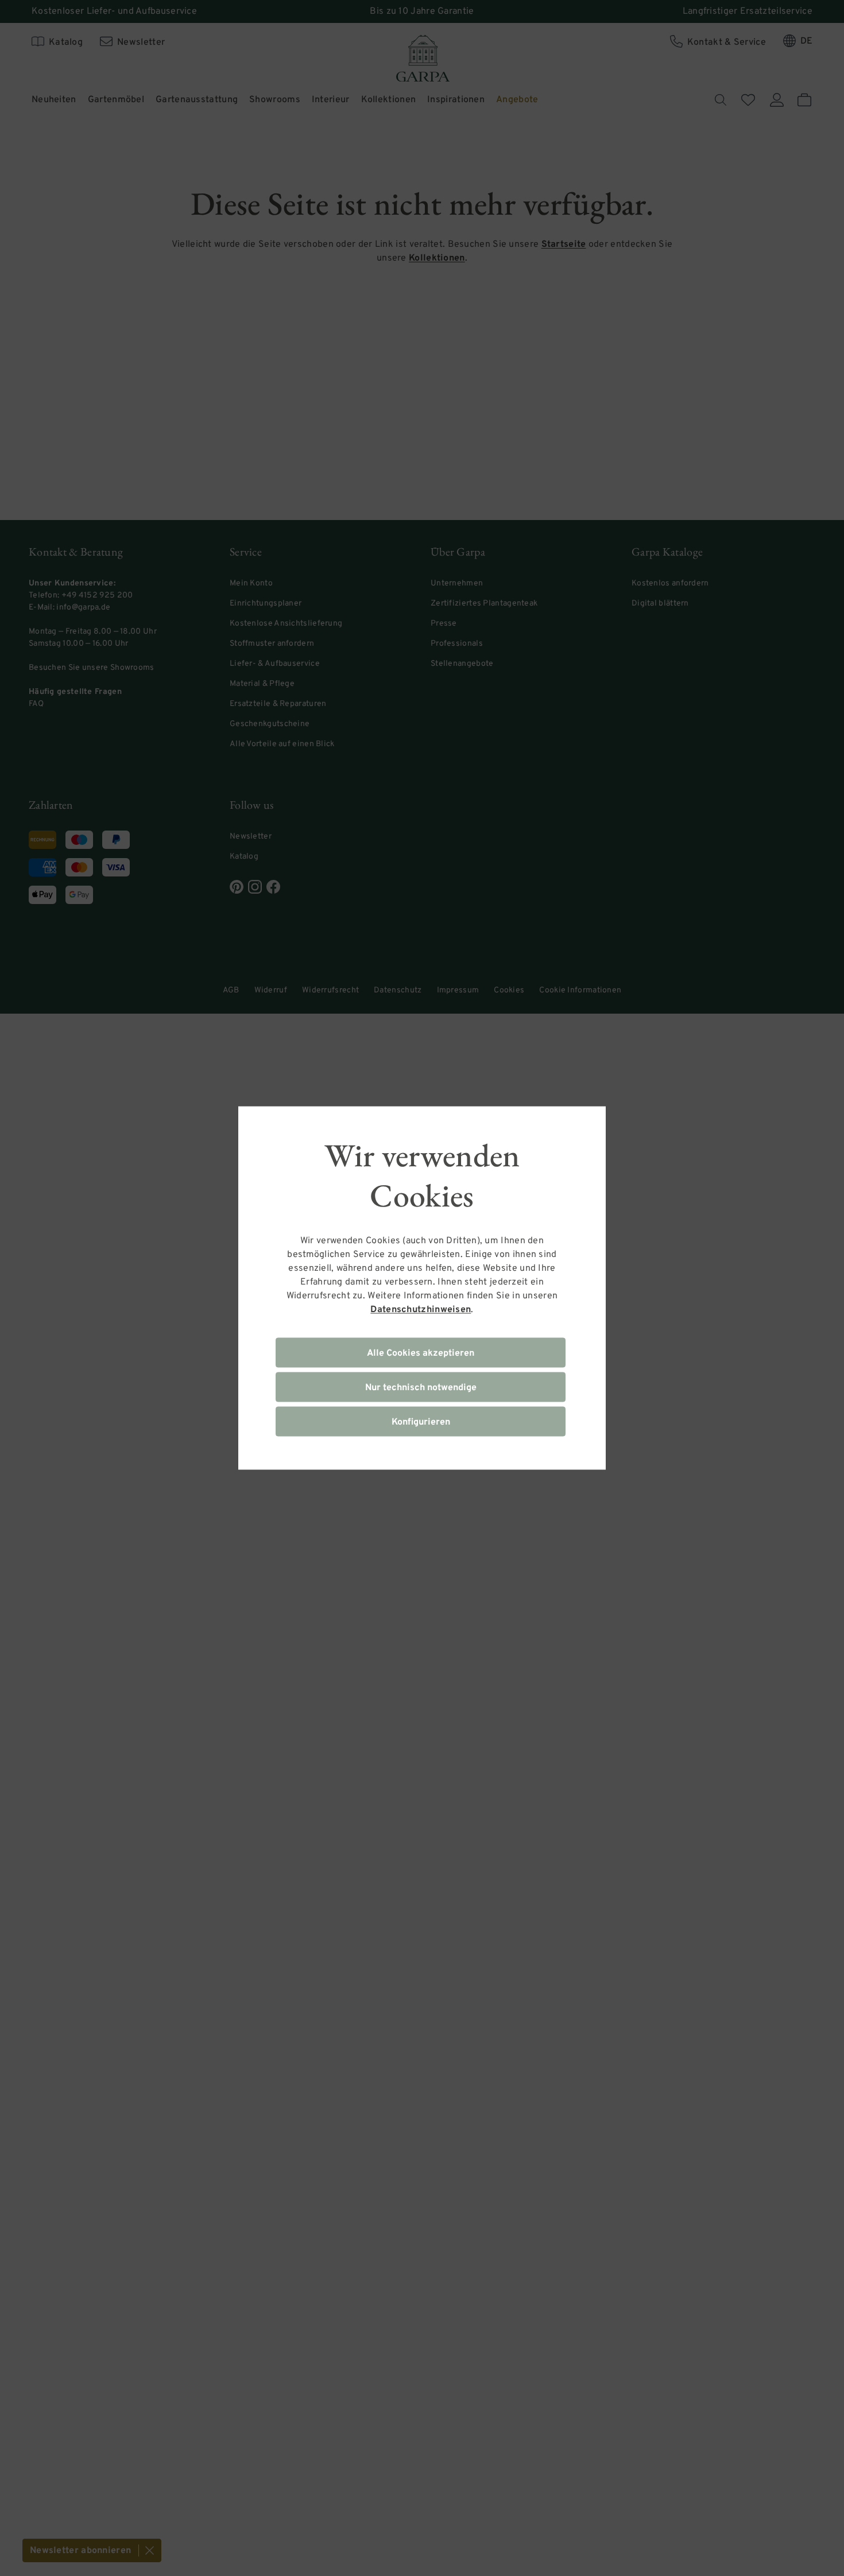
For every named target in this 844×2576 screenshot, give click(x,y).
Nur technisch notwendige (421, 1388)
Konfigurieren (421, 1422)
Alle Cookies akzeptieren (421, 1353)
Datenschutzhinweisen (421, 1310)
